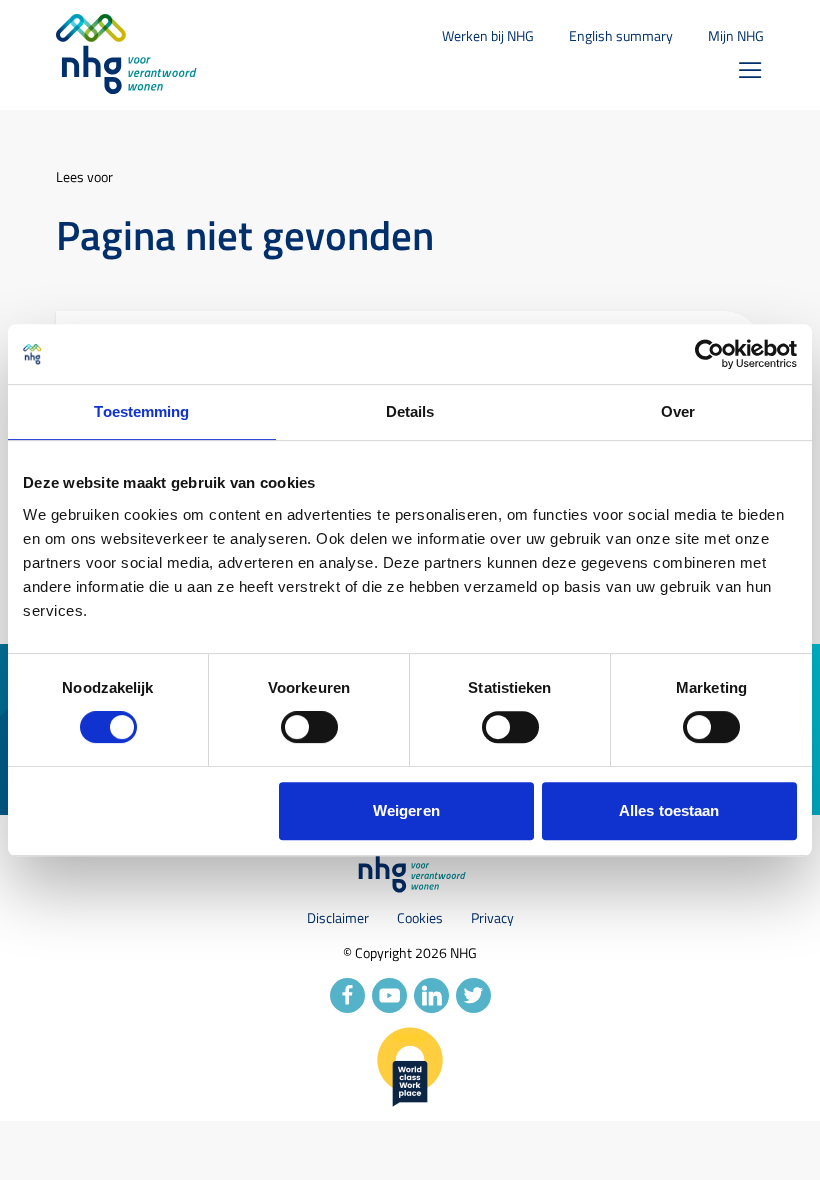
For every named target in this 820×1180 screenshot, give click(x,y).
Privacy (492, 918)
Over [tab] (678, 411)
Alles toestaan (669, 810)
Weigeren (406, 810)
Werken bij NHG (488, 35)
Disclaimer (338, 918)
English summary (621, 35)
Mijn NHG (736, 35)
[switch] (309, 727)
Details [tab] (410, 411)
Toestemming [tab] (141, 411)
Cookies (420, 918)
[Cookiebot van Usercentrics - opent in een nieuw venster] (709, 354)
